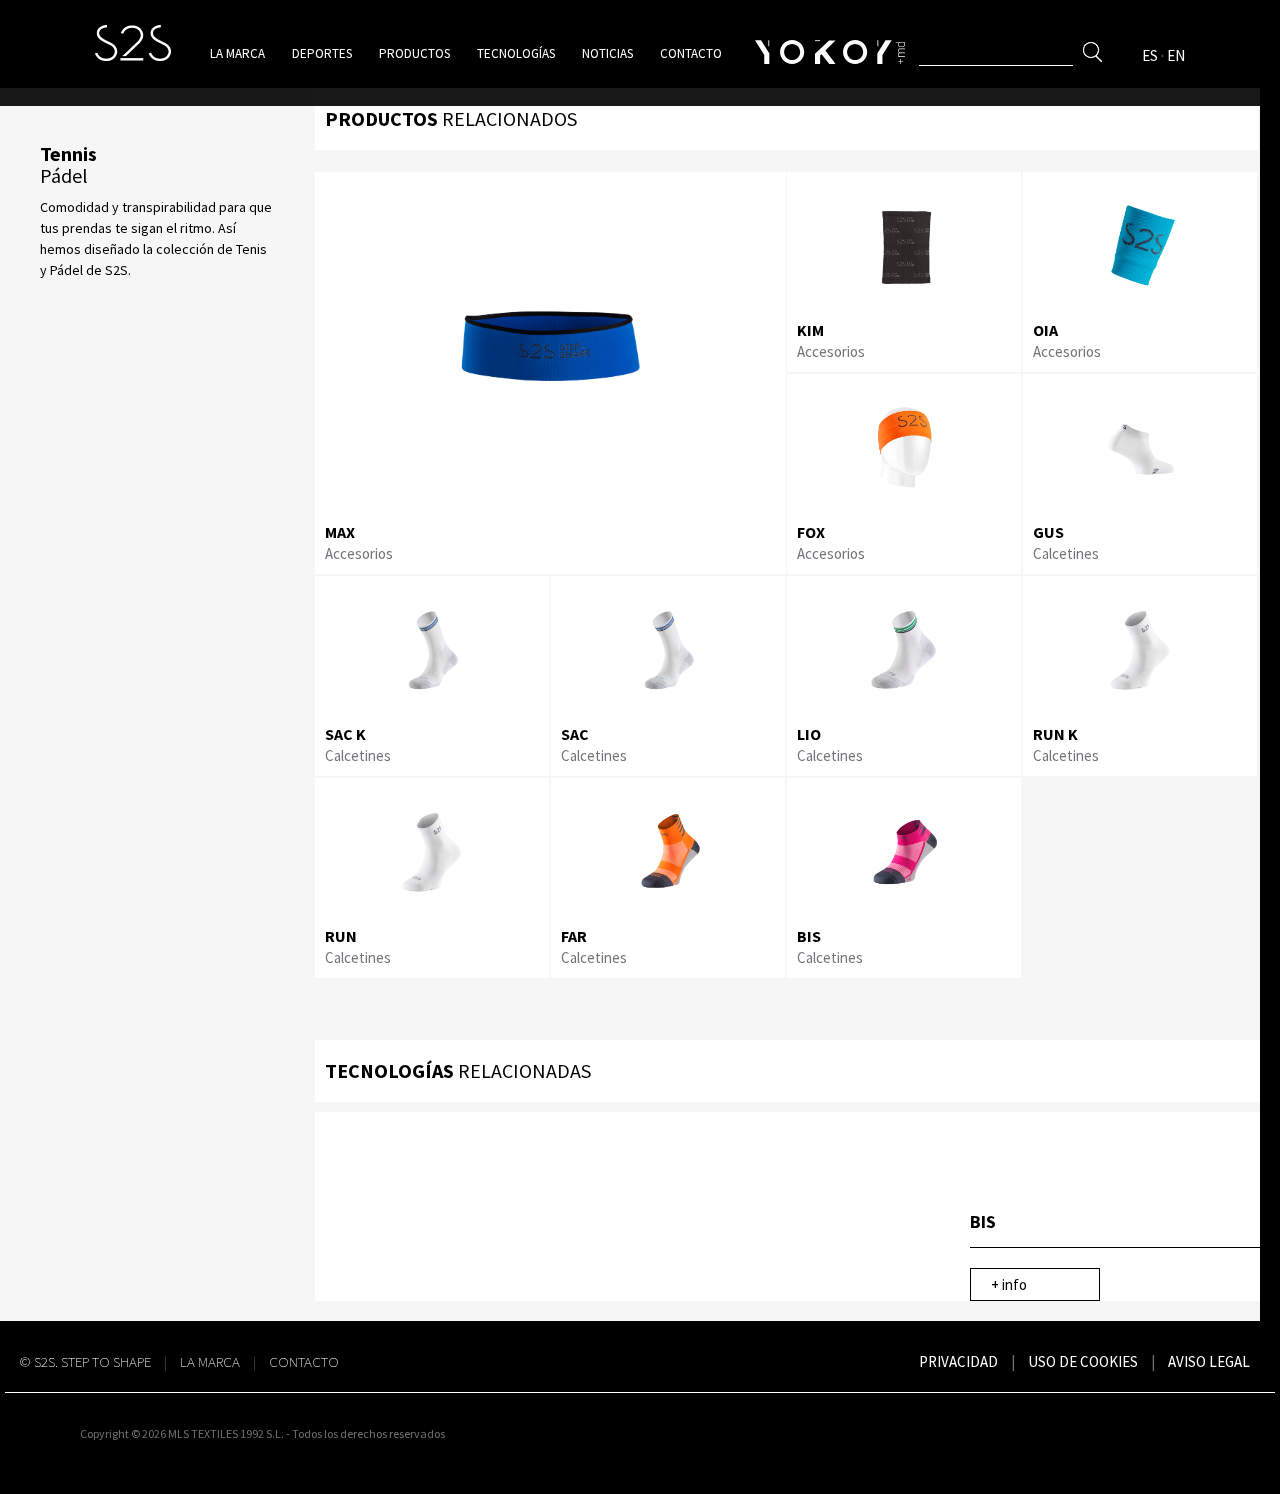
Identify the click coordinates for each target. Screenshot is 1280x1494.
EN (1176, 55)
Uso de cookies (1083, 1361)
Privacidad (958, 1361)
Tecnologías (516, 53)
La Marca (210, 1361)
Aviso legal (1209, 1361)
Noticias (607, 53)
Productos (414, 53)
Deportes (322, 53)
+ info (1009, 1284)
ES (1150, 55)
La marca (237, 53)
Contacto (691, 53)
